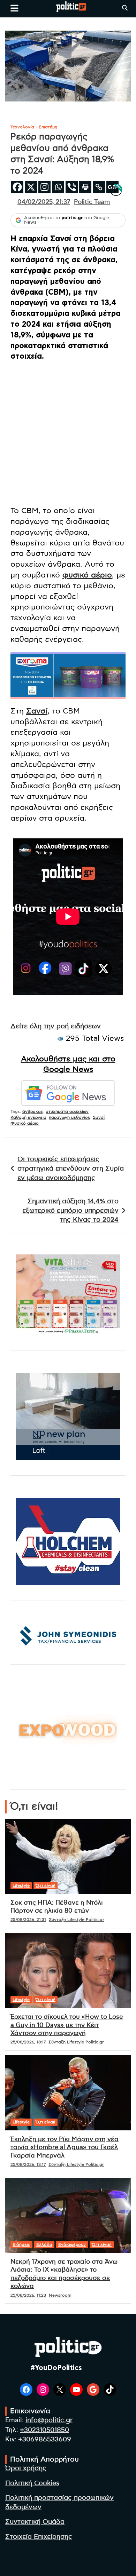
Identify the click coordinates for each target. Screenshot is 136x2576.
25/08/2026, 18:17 (28, 2042)
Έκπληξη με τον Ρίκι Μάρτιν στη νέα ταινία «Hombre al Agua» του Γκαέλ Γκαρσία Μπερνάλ (65, 2148)
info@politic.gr (49, 2420)
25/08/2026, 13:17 (28, 2164)
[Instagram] (44, 187)
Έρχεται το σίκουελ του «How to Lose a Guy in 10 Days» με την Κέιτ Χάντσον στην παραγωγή (67, 2025)
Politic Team (92, 202)
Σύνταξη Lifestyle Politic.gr (77, 1920)
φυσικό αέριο (87, 575)
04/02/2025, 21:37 (44, 202)
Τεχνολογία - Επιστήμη (34, 127)
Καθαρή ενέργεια (28, 1117)
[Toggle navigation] (14, 8)
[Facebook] (17, 187)
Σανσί (37, 711)
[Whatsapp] (58, 187)
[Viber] (72, 187)
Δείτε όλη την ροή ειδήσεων (56, 1026)
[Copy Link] (99, 187)
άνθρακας (33, 1111)
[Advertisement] (68, 435)
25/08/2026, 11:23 (28, 2295)
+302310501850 (44, 2430)
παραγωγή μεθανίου (70, 1117)
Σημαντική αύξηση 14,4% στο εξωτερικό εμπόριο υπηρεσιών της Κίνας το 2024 (70, 1211)
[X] (31, 187)
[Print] (85, 187)
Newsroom (60, 2295)
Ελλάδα (44, 2244)
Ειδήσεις (21, 2244)
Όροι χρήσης (26, 2468)
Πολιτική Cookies (32, 2483)
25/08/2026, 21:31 (28, 1920)
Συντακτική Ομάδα (35, 2522)
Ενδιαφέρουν (72, 2244)
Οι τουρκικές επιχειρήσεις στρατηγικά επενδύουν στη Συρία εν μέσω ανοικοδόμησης (71, 1169)
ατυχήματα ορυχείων (67, 1111)
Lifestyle (21, 1885)
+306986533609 (45, 2439)
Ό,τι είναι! (46, 1885)
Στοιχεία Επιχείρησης (39, 2537)
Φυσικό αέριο (25, 1123)
